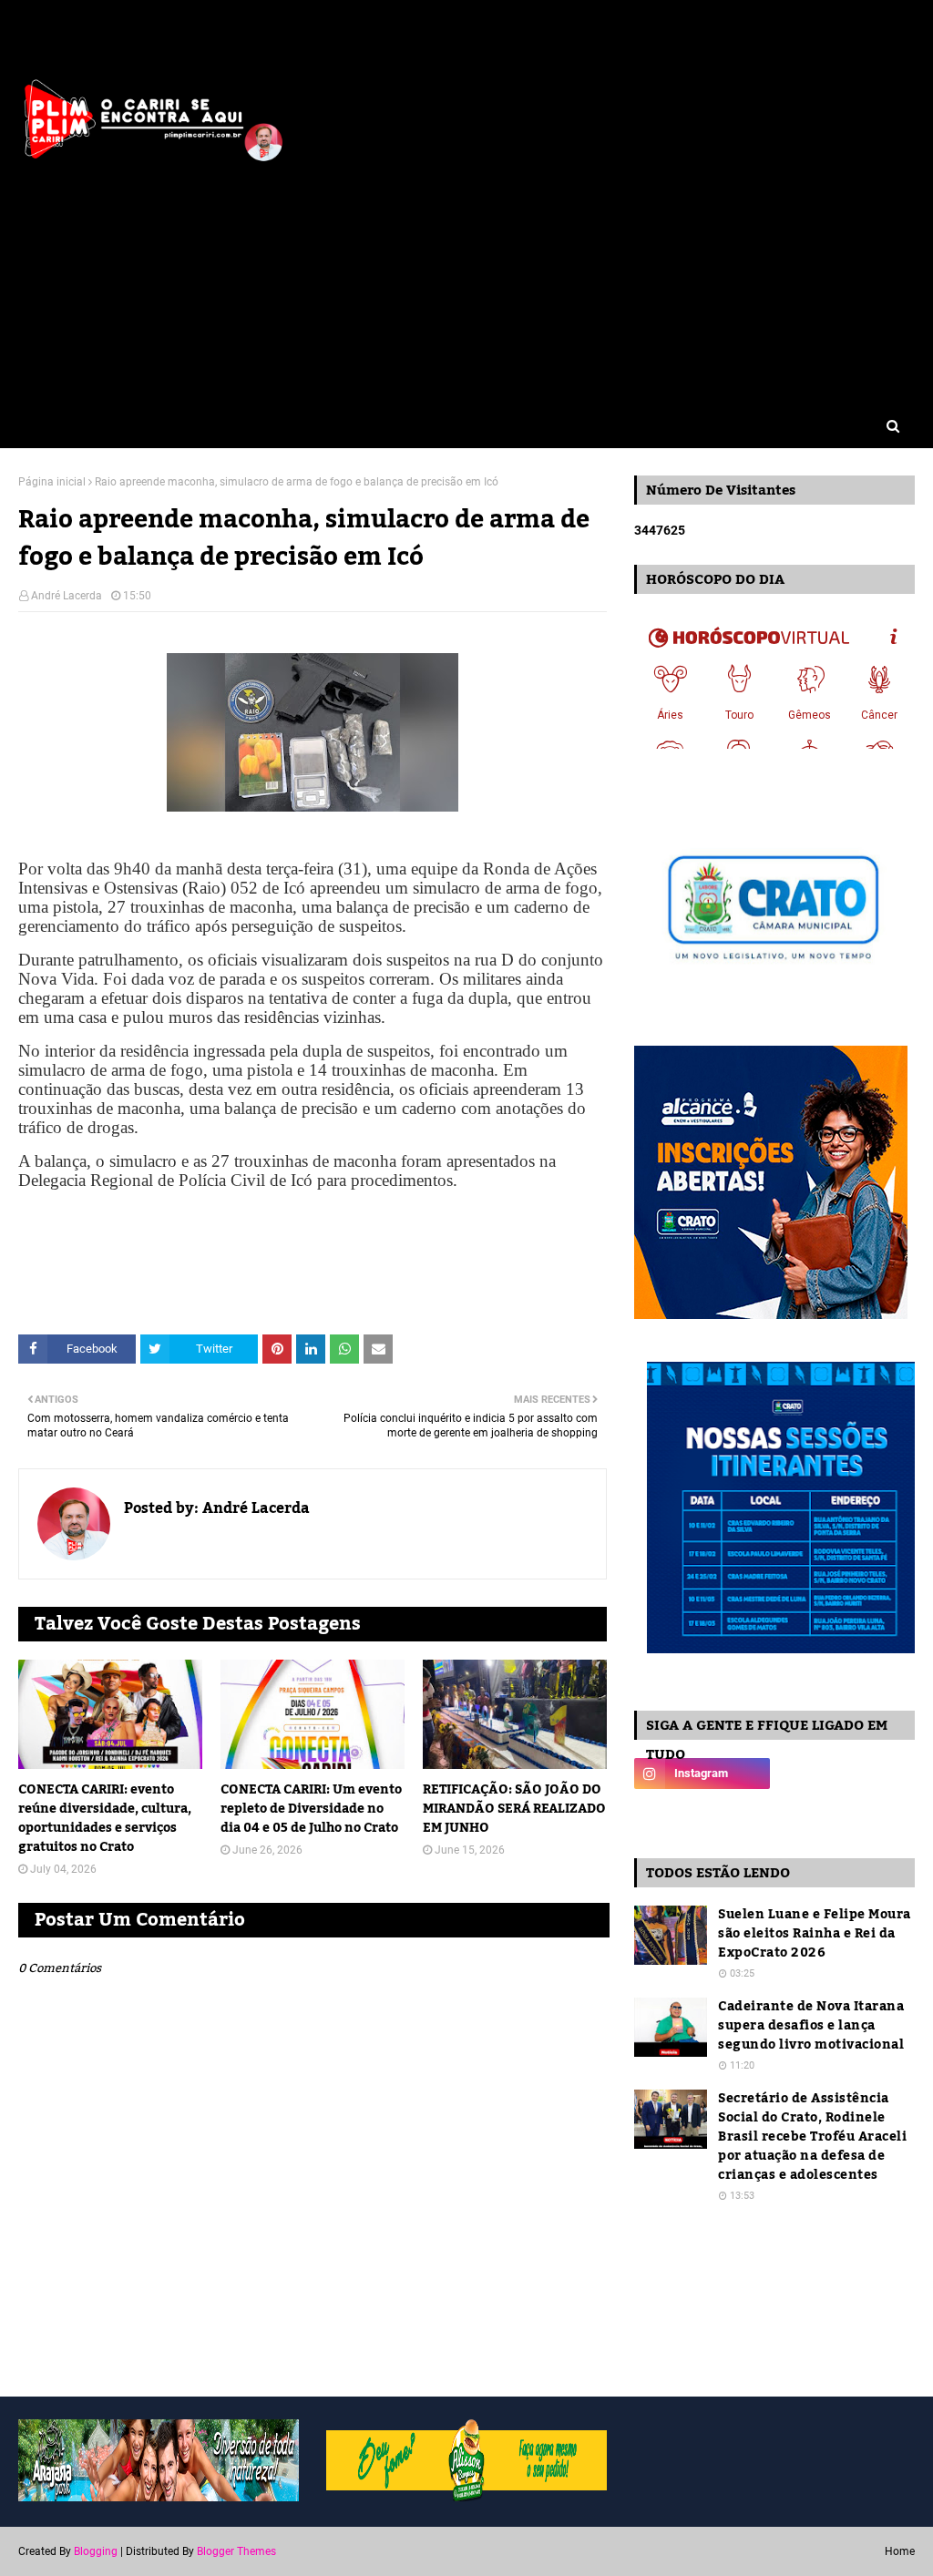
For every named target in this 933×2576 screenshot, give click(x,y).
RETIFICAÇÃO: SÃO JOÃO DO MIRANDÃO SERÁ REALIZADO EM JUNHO (514, 1809)
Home (900, 2551)
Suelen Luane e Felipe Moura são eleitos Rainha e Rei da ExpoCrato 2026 (815, 1934)
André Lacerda (67, 596)
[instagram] (702, 1774)
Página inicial (52, 482)
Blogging (96, 2551)
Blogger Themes (236, 2551)
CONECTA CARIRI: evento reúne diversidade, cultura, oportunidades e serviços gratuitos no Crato (105, 1819)
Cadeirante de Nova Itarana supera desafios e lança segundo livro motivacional (811, 2026)
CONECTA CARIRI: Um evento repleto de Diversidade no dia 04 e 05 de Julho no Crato (311, 1809)
